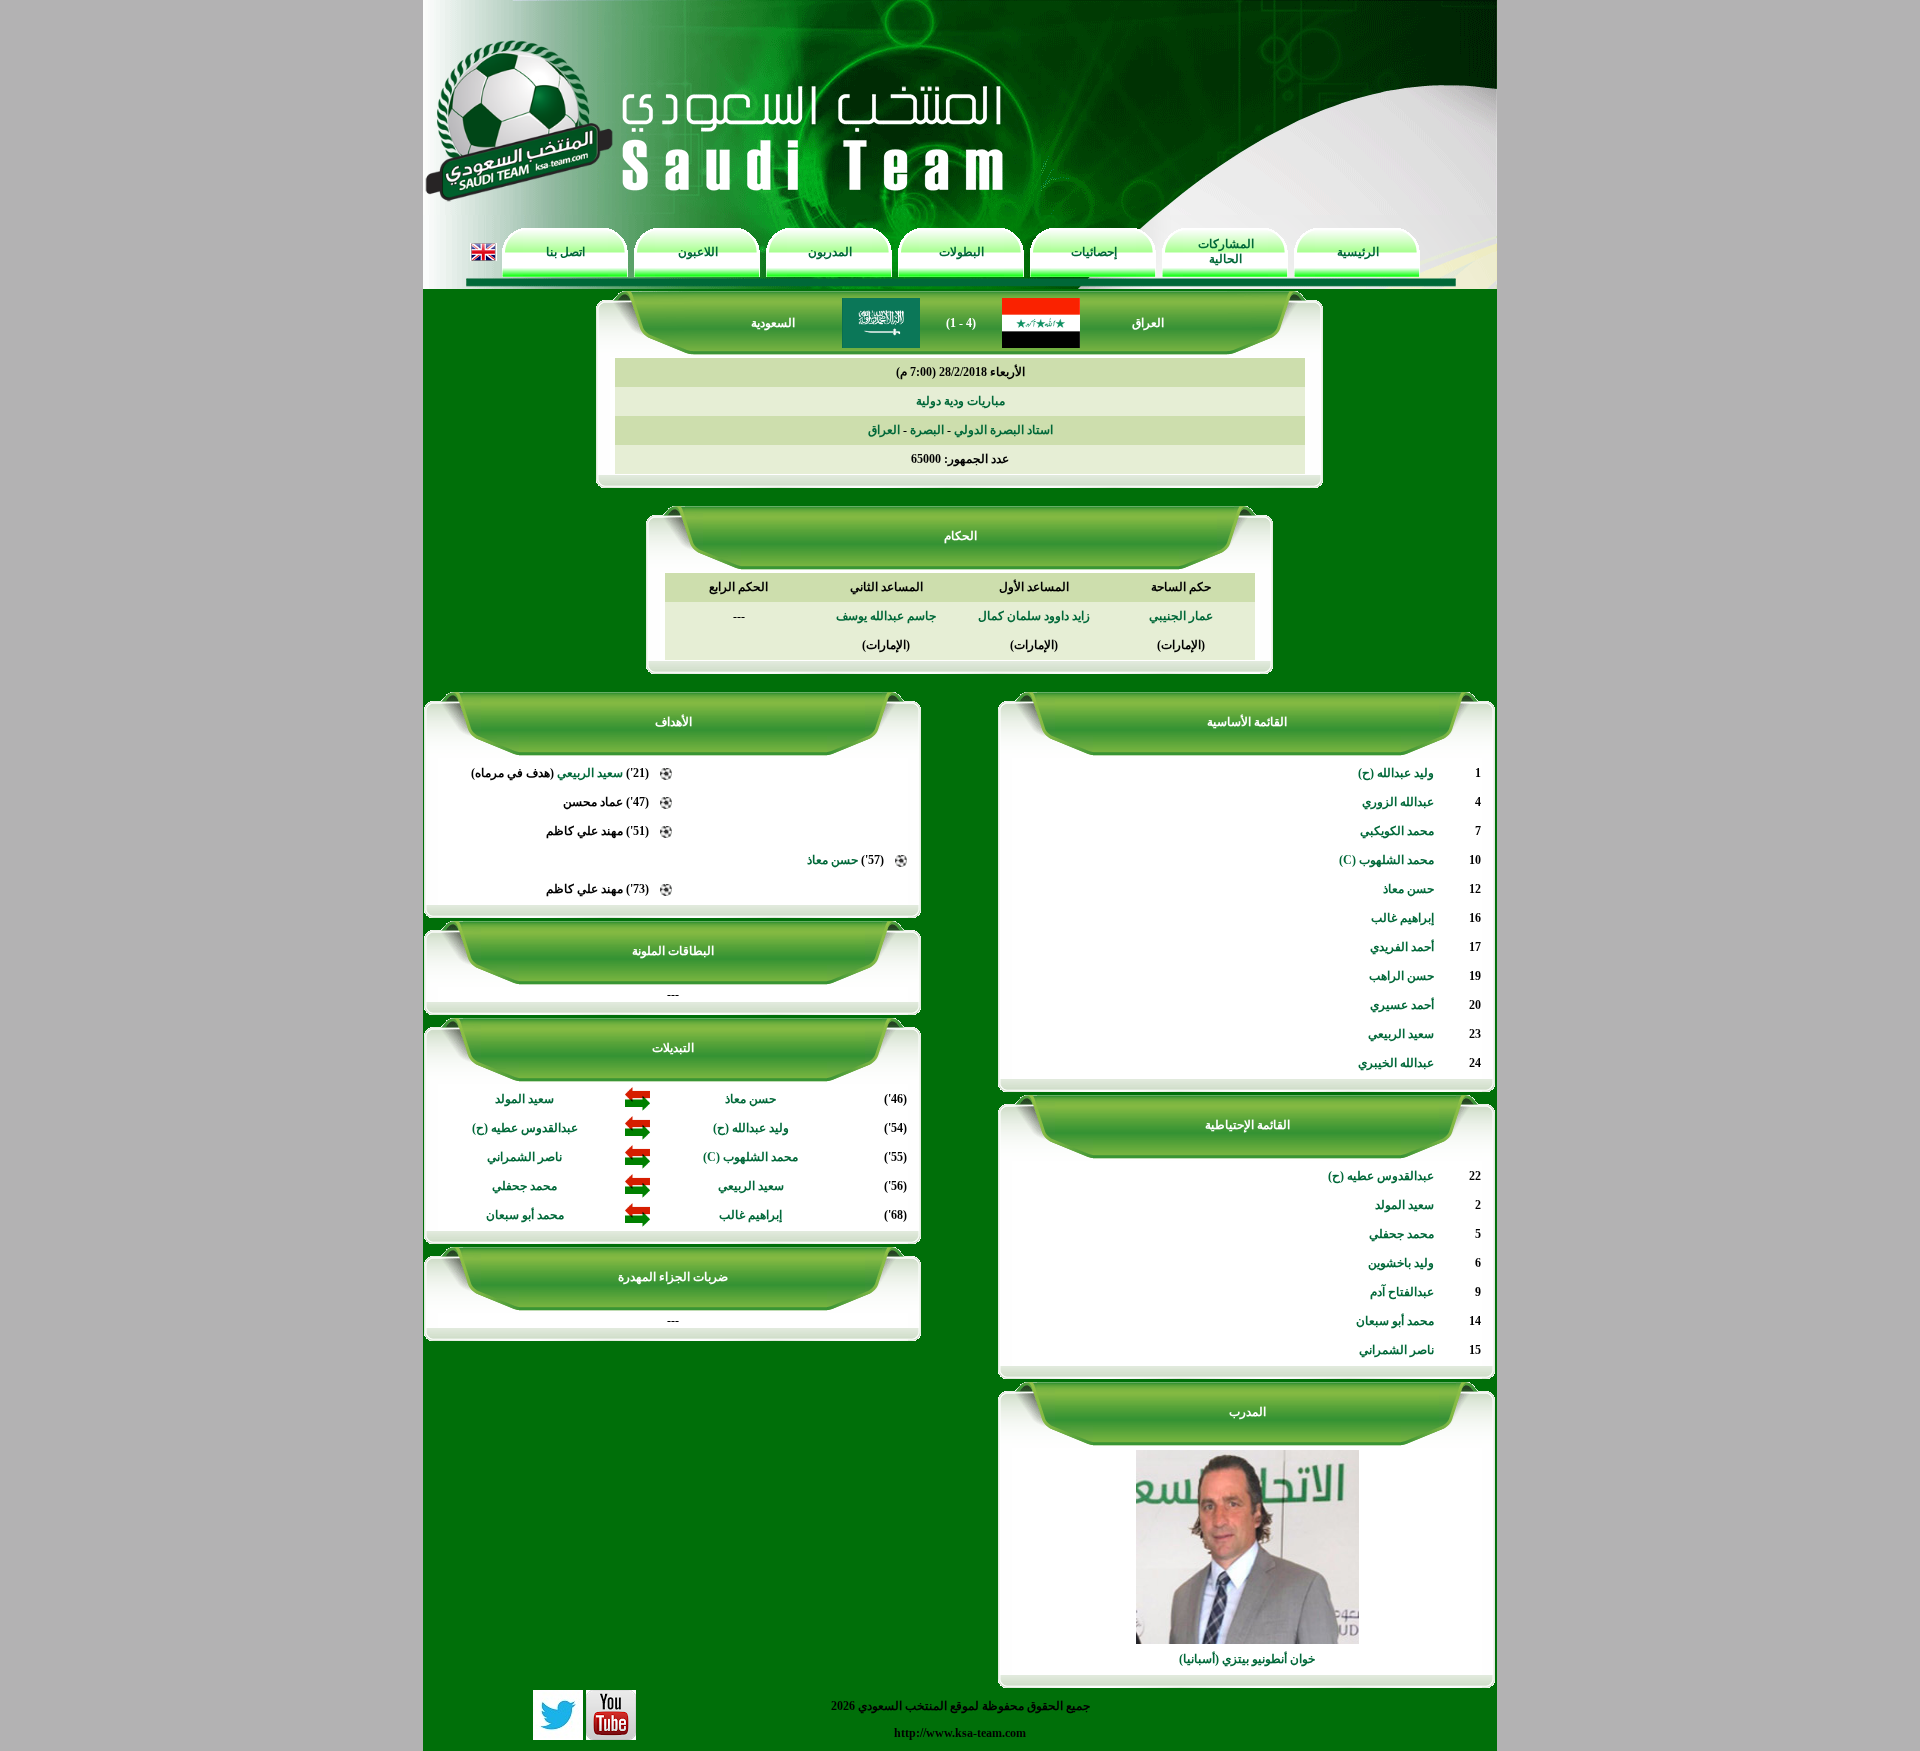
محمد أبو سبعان (1395, 1321)
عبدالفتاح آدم (1402, 1292)
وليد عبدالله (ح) (1396, 773)
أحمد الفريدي (1402, 947)
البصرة (927, 430)
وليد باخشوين (1401, 1263)
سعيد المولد (1404, 1205)
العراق (884, 430)
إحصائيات (1094, 252)
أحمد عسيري (1402, 1005)
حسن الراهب (1401, 976)
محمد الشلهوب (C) (1386, 860)
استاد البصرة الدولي (1003, 430)
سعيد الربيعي (1401, 1034)
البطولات (961, 252)
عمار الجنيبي (1181, 616)
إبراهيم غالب (1402, 918)
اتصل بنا (565, 252)
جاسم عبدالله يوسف (886, 616)
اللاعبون (698, 252)
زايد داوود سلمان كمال (1034, 616)
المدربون (830, 252)
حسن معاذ (1408, 889)
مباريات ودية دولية (960, 401)
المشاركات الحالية (1226, 251)
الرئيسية (1358, 252)
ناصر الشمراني (1396, 1350)
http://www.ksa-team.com (960, 1733)
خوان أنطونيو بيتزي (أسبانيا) (1247, 1659)
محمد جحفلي (1401, 1234)
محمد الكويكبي (1397, 831)
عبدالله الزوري (1398, 802)
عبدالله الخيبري (1396, 1063)
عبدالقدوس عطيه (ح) (1381, 1176)
